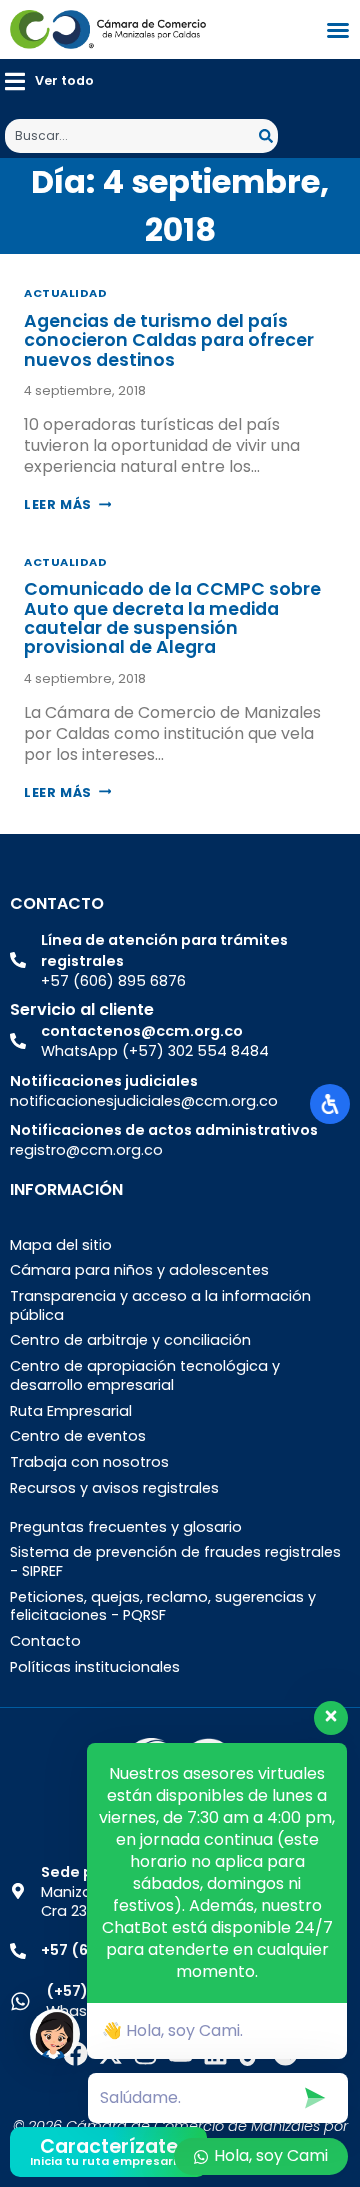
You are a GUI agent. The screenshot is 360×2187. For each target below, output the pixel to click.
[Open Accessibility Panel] (330, 1104)
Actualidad (66, 293)
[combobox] (132, 136)
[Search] (268, 136)
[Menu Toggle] (338, 30)
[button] (49, 81)
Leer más (67, 504)
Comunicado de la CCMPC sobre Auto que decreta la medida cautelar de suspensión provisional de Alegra (172, 618)
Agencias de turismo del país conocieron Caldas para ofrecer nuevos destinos (169, 340)
